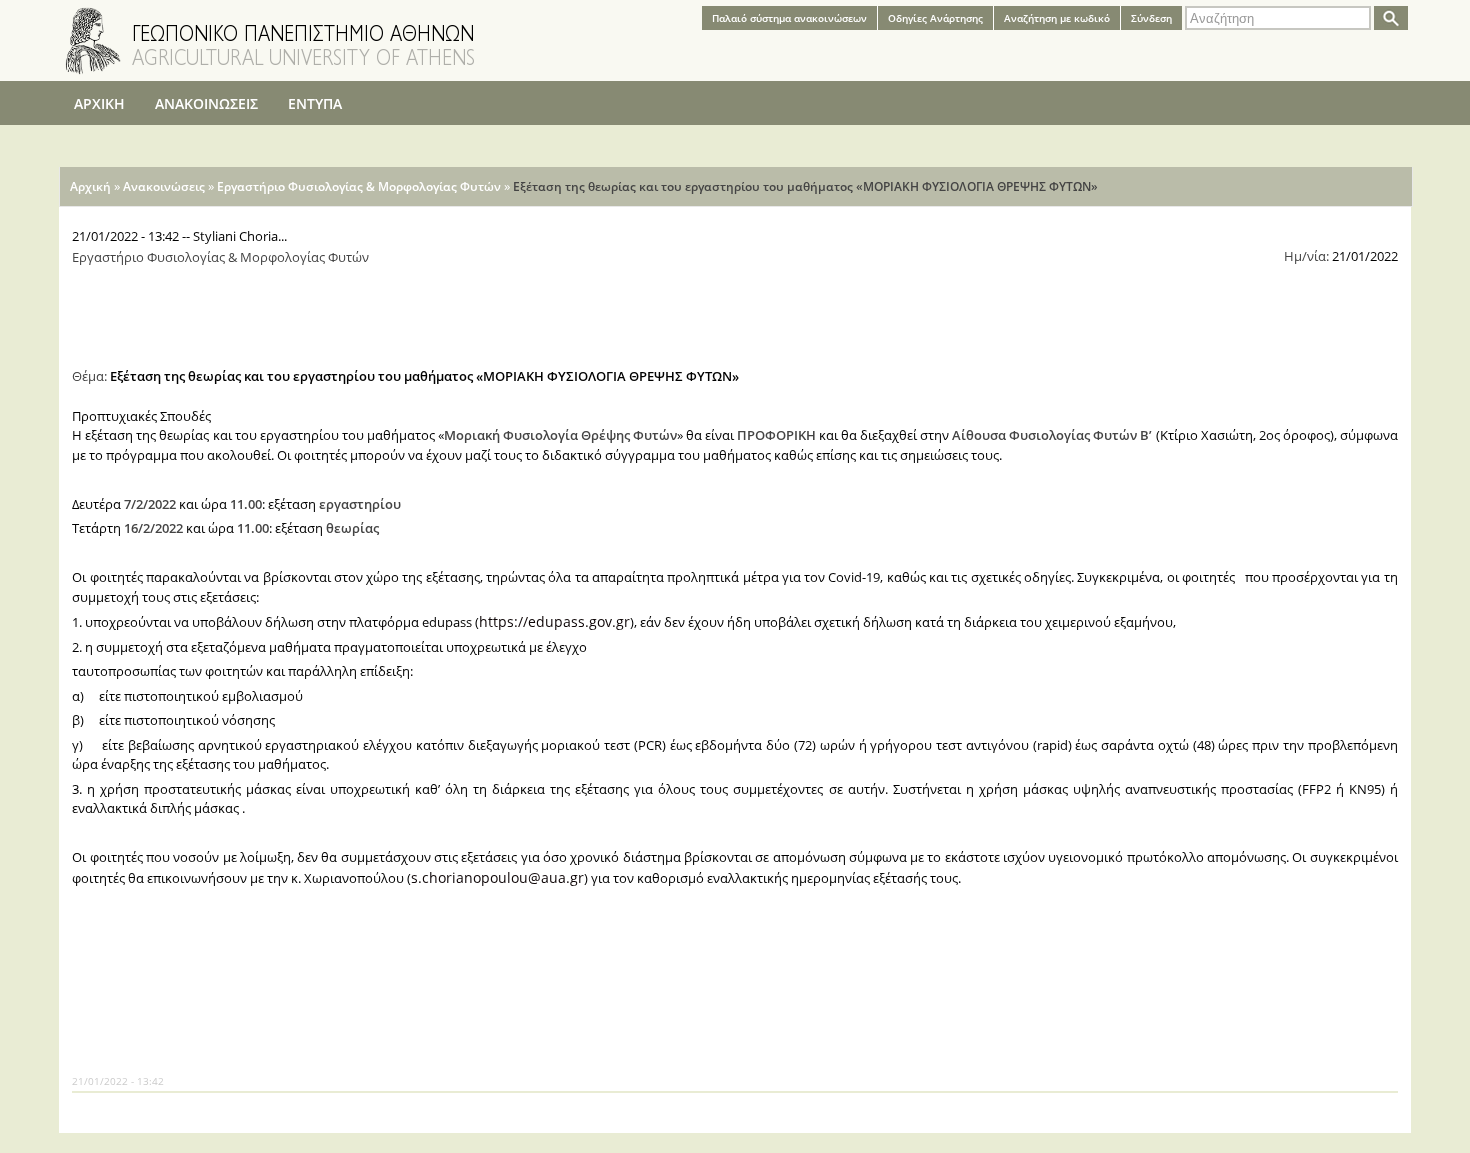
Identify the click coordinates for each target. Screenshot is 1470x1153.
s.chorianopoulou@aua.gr (497, 877)
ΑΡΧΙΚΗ (99, 103)
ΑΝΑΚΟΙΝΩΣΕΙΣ (206, 103)
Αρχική (90, 186)
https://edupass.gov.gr (554, 621)
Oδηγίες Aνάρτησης (935, 18)
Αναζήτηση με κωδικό (1057, 18)
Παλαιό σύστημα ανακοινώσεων (789, 18)
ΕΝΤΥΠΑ (315, 103)
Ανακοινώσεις (164, 186)
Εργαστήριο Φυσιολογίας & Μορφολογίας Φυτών (359, 186)
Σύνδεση (1151, 18)
